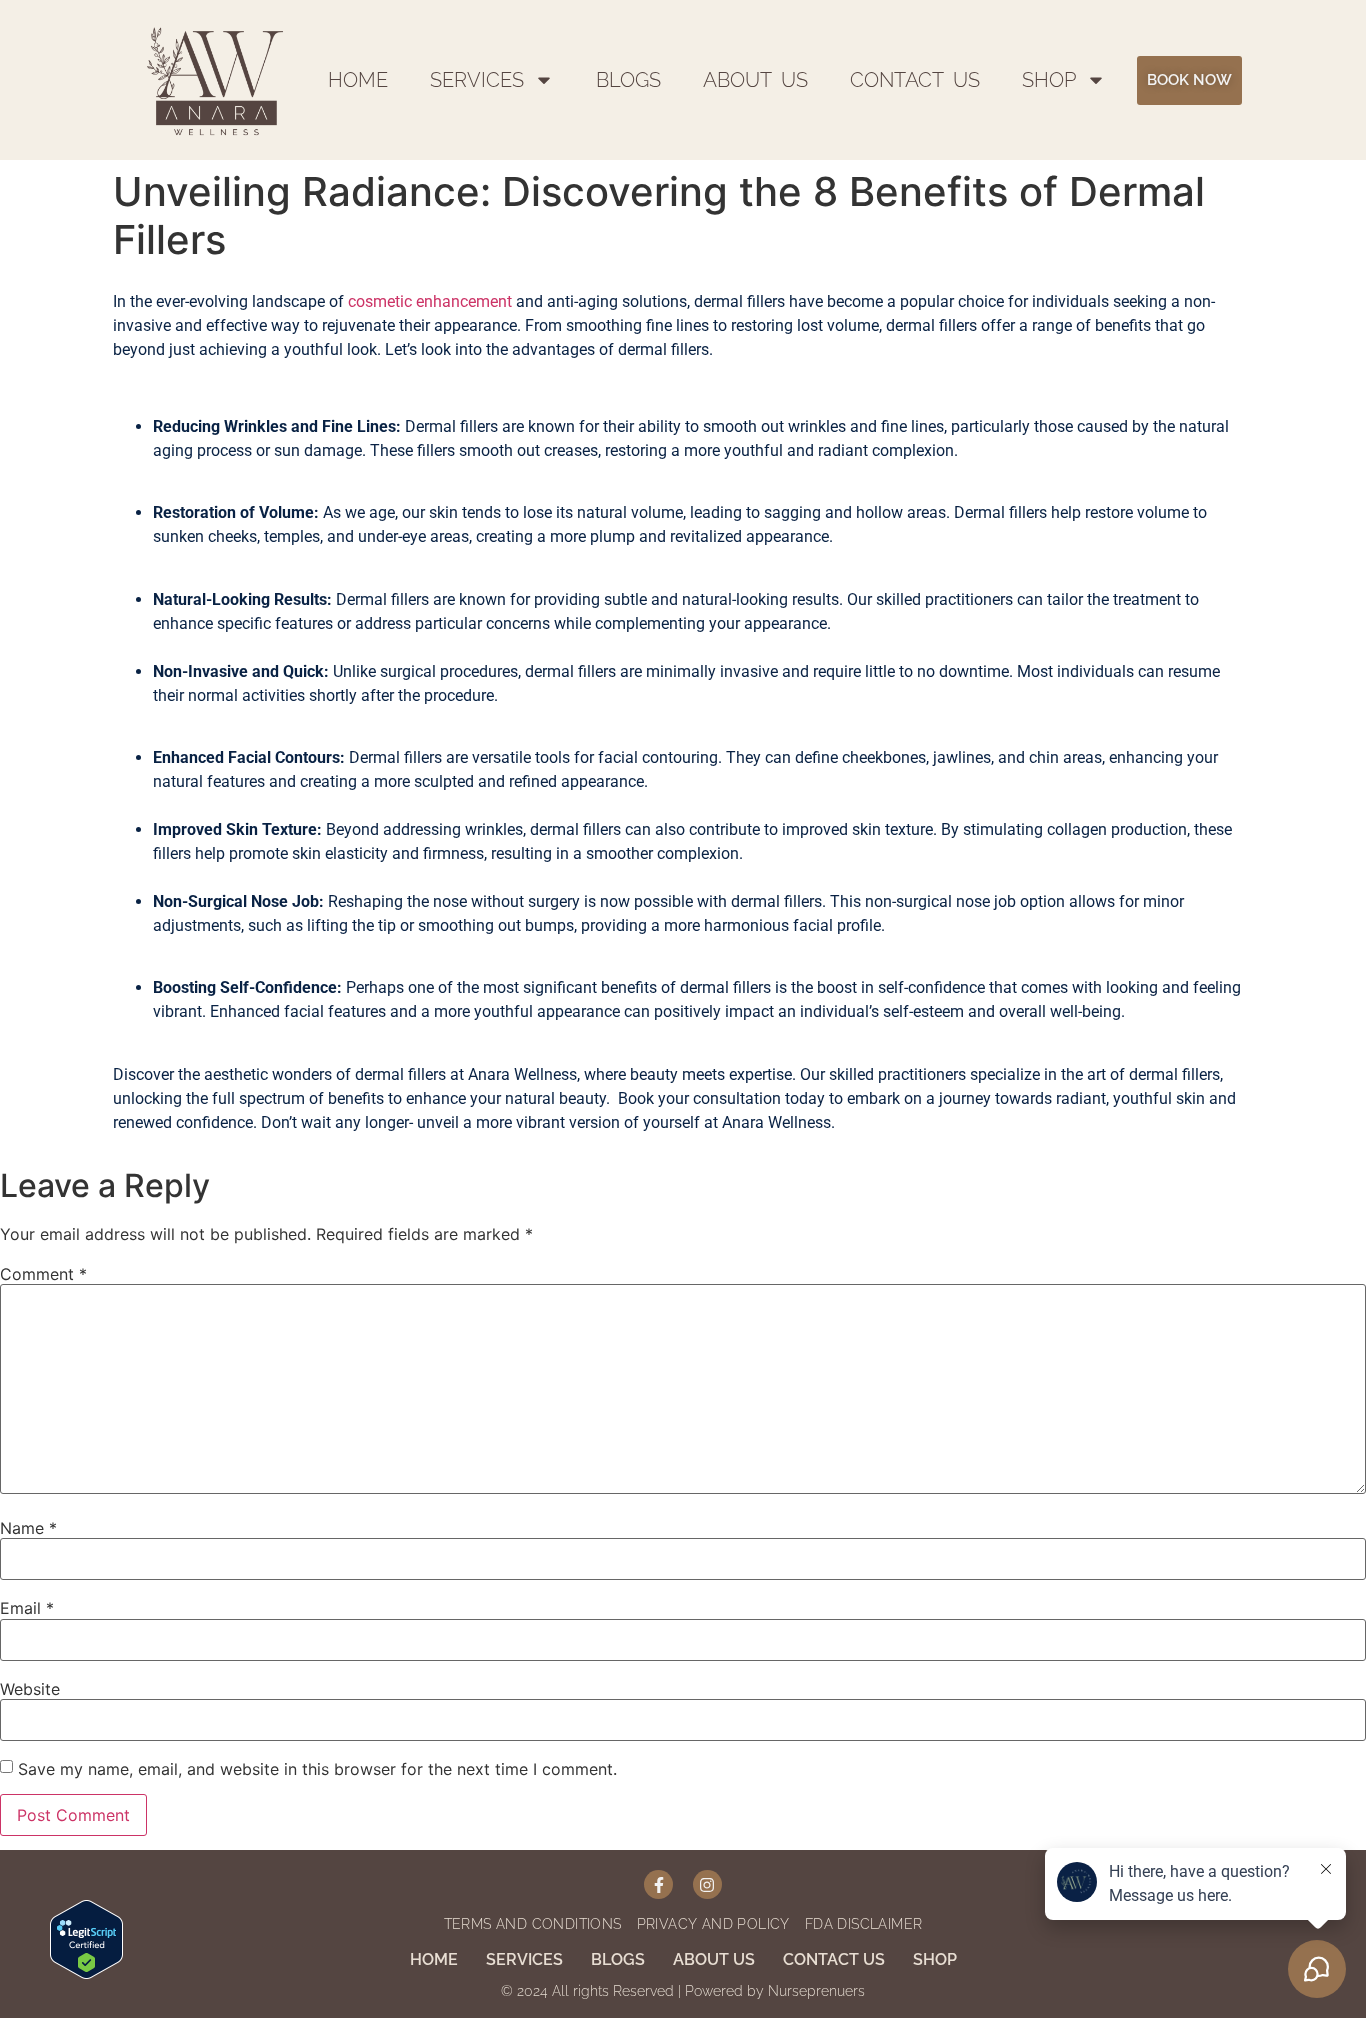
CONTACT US (915, 80)
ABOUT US (755, 80)
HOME (358, 80)
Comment (43, 1274)
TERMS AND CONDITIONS (533, 1924)
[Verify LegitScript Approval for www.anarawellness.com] (86, 1938)
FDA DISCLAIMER (864, 1924)
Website (30, 1689)
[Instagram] (707, 1884)
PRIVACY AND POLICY (713, 1924)
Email (27, 1608)
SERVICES (477, 80)
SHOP (1049, 80)
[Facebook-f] (658, 1884)
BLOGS (628, 80)
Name (28, 1528)
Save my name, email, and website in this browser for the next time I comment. (317, 1769)
